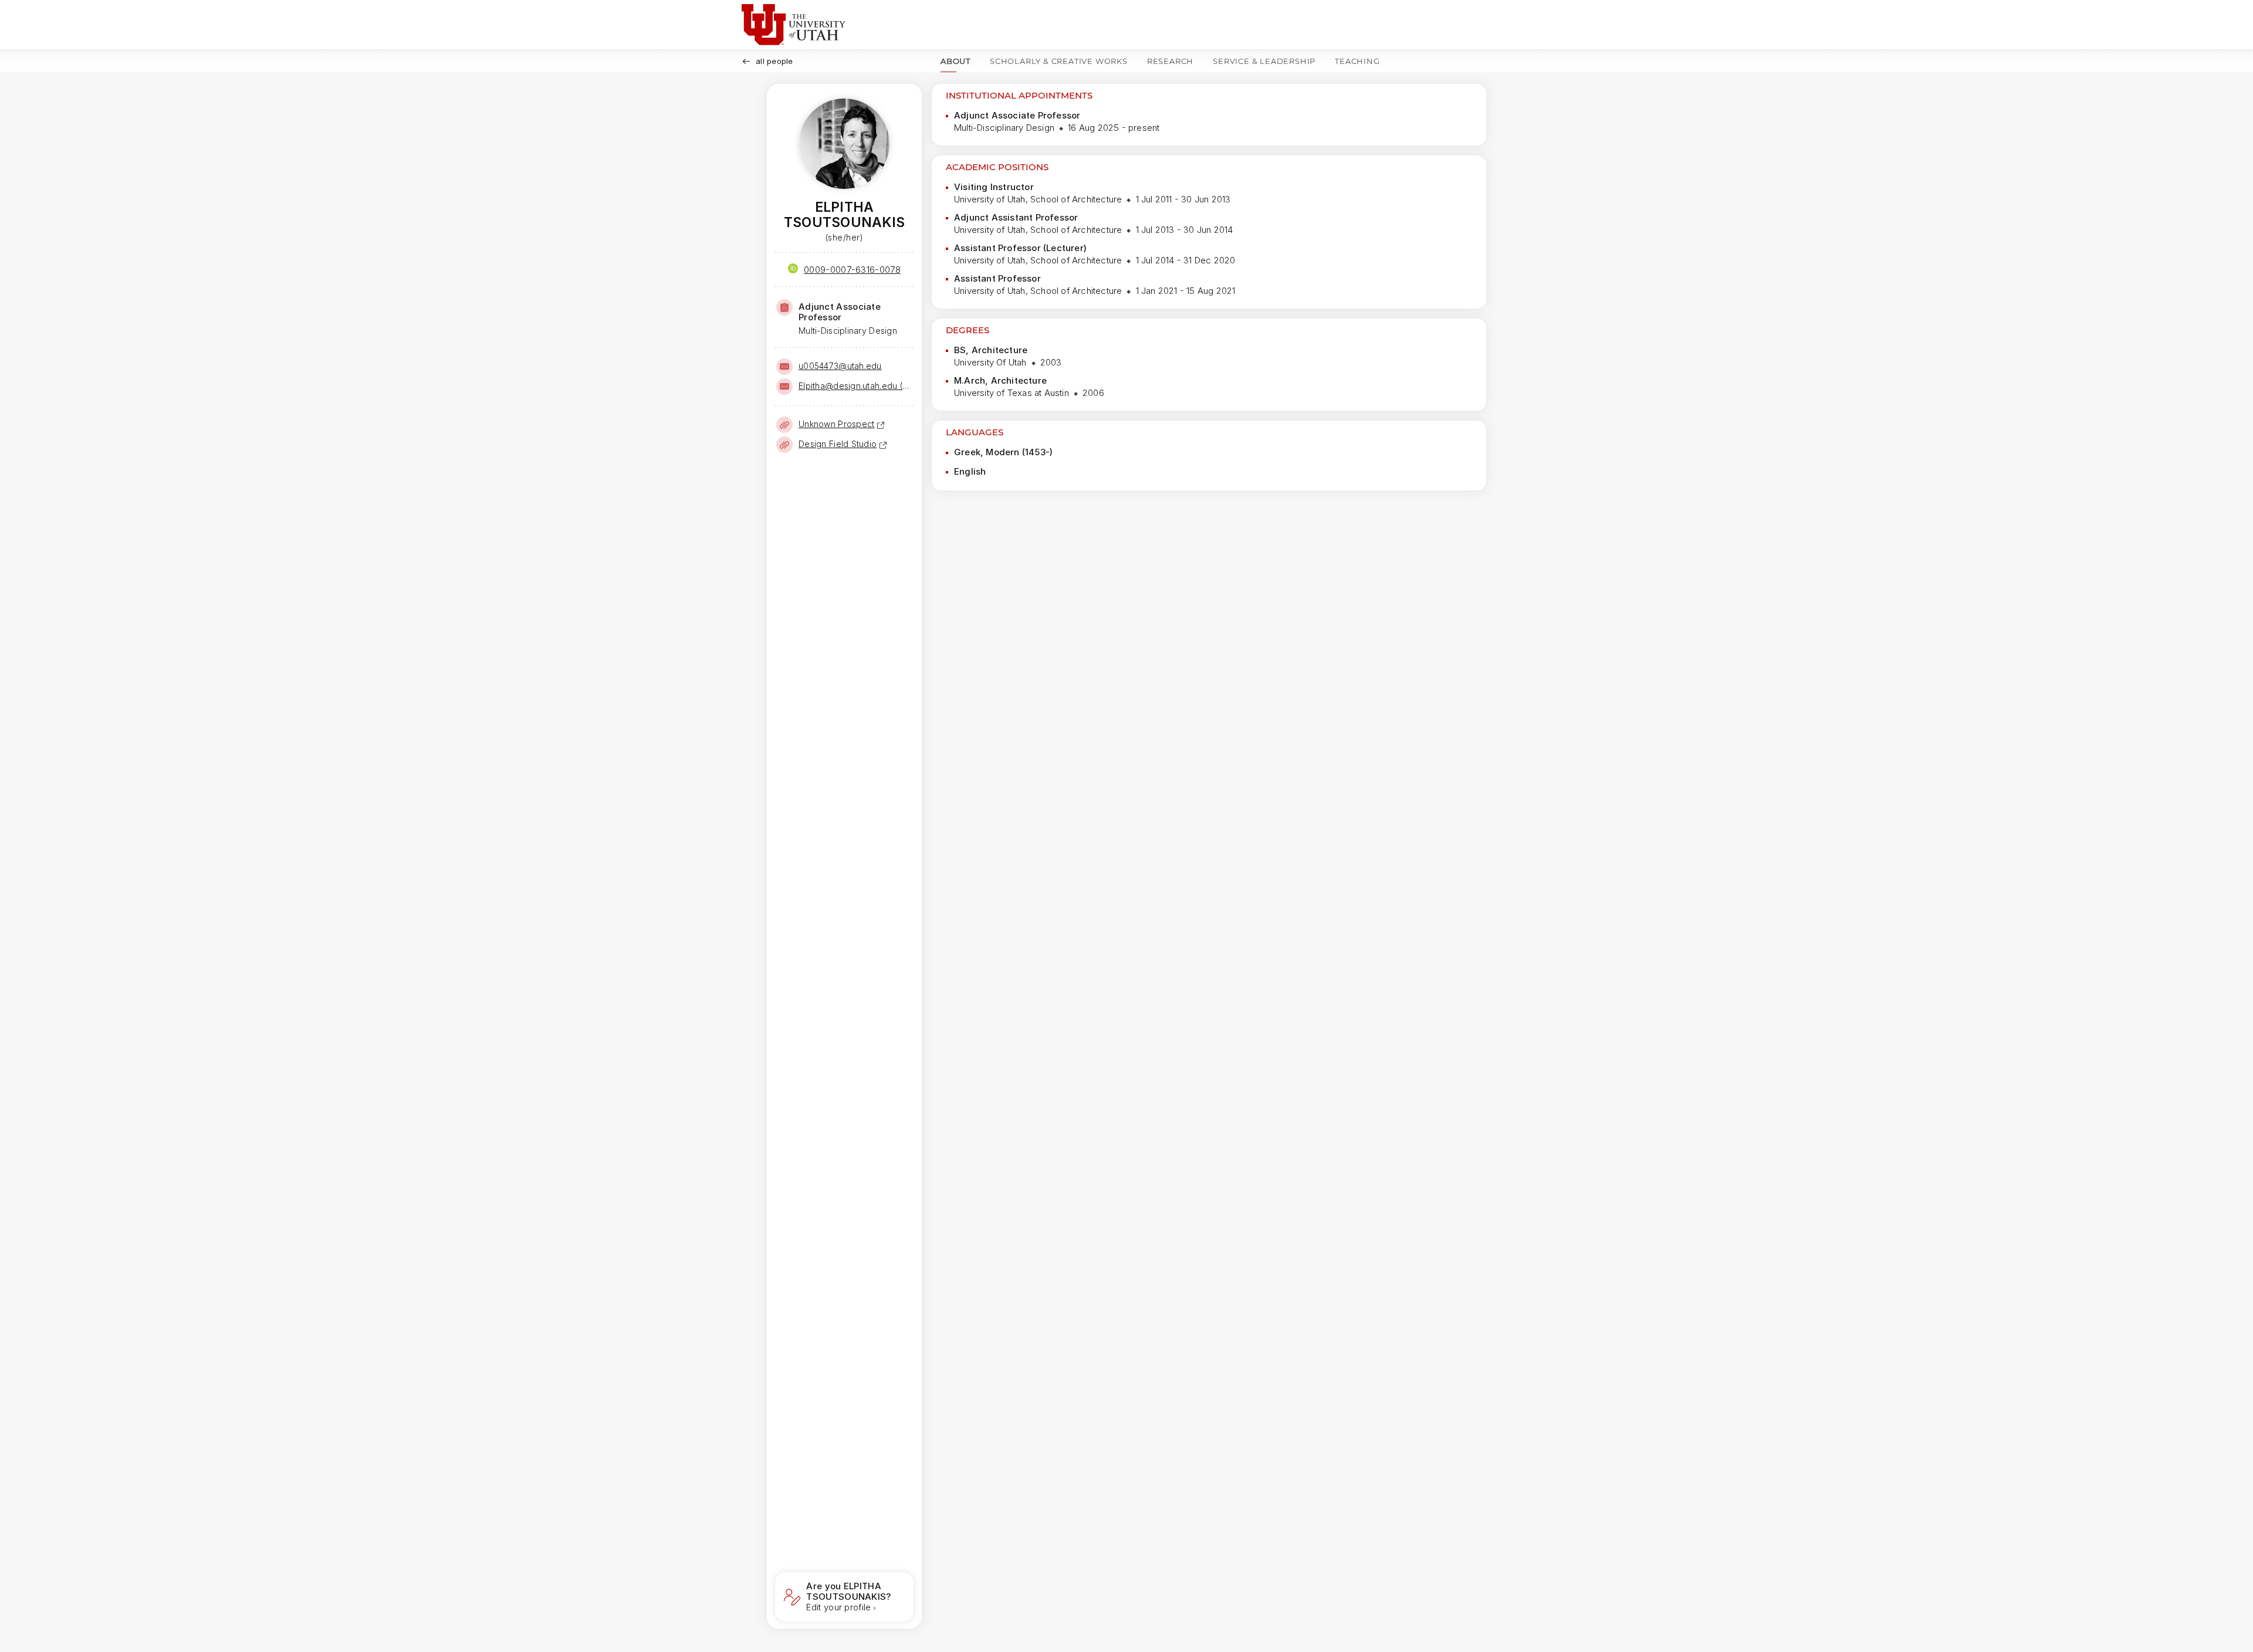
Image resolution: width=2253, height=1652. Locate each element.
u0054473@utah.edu (840, 366)
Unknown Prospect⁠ (836, 424)
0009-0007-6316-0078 (852, 270)
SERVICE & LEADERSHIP (1264, 61)
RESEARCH (1170, 61)
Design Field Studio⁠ (838, 444)
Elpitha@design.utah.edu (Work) (855, 386)
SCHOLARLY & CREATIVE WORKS (1059, 61)
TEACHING (1357, 61)
